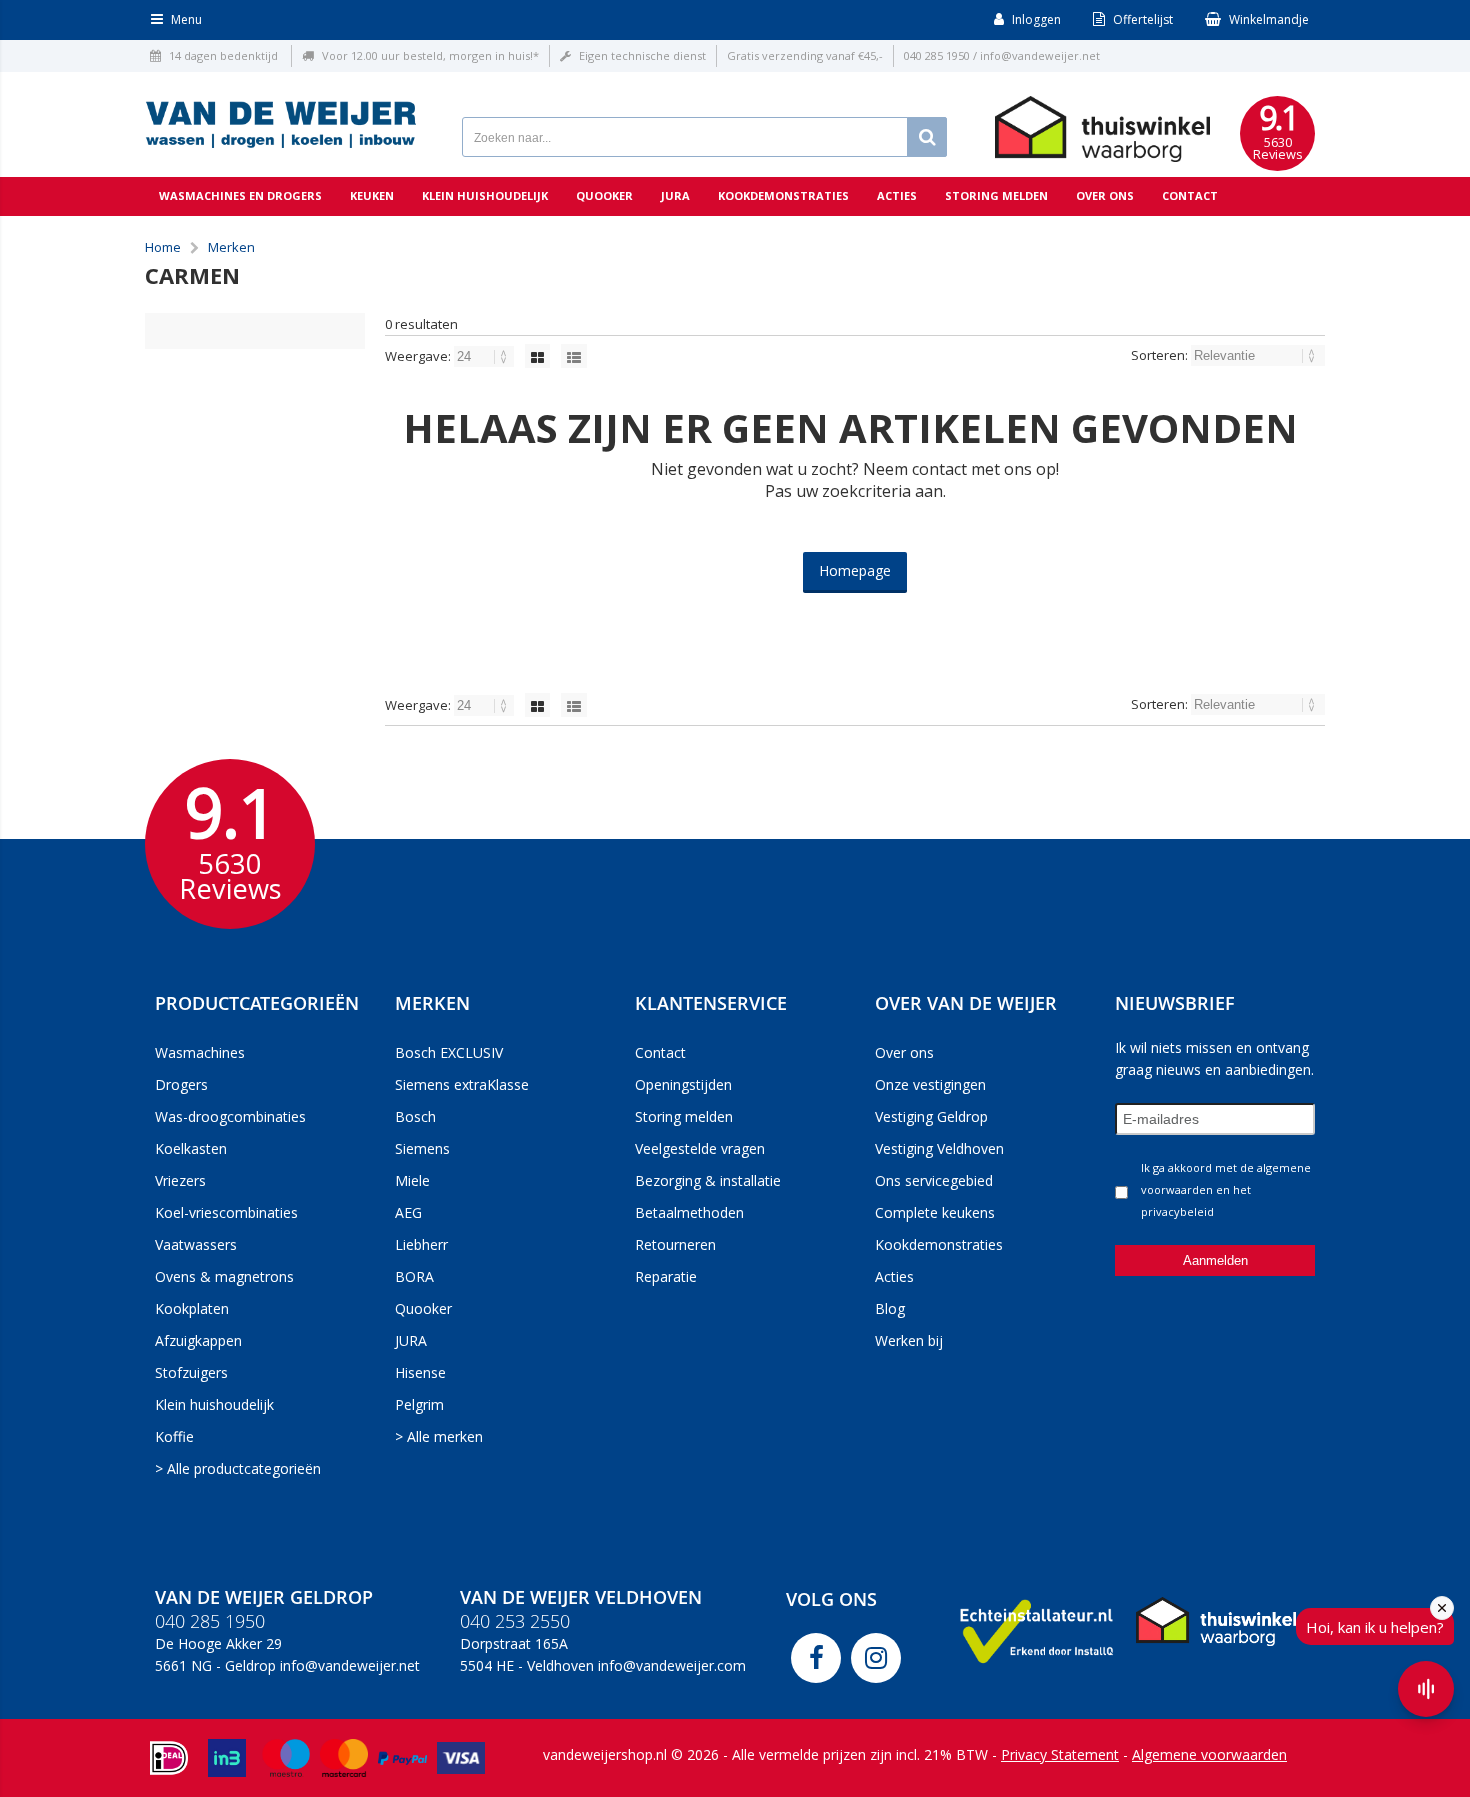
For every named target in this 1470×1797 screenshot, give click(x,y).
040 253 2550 (515, 1621)
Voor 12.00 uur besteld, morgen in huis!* (430, 55)
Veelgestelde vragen (700, 1148)
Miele (412, 1180)
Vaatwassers (196, 1244)
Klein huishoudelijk (214, 1404)
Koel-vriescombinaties (226, 1212)
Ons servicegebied (934, 1180)
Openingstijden (683, 1084)
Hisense (420, 1372)
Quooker (604, 195)
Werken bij (909, 1340)
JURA (411, 1340)
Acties (897, 195)
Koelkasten (191, 1148)
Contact (1190, 195)
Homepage (855, 570)
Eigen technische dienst (642, 55)
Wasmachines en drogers (240, 195)
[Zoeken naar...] (927, 137)
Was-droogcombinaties (230, 1116)
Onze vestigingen (930, 1084)
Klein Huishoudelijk (485, 195)
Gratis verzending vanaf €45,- (805, 55)
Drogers (181, 1084)
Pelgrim (419, 1404)
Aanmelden (1215, 1260)
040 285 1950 (937, 55)
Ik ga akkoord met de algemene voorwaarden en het (1226, 1189)
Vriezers (180, 1180)
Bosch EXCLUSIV (449, 1052)
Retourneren (675, 1244)
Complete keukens (935, 1212)
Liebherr (421, 1244)
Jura (675, 195)
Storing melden (996, 195)
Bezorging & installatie (708, 1180)
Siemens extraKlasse (462, 1084)
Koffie (174, 1436)
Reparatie (666, 1276)
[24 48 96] (485, 356)
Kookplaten (192, 1308)
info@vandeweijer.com (672, 1665)
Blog (890, 1308)
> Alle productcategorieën (238, 1468)
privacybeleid (1177, 1211)
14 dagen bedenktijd (223, 55)
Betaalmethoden (689, 1212)
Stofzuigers (191, 1372)
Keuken (372, 195)
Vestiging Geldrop (931, 1116)
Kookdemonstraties (783, 195)
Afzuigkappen (198, 1340)
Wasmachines (200, 1052)
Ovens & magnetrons (224, 1276)
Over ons (1105, 195)
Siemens (422, 1148)
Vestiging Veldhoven (939, 1148)
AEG (408, 1212)
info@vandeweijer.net (1040, 55)
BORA (414, 1276)
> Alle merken (439, 1436)
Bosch (415, 1116)
